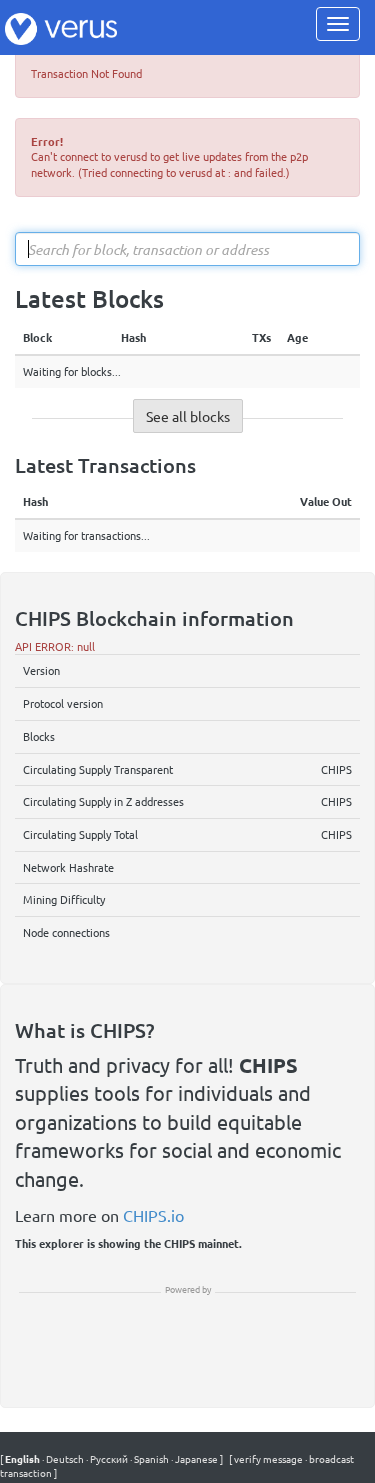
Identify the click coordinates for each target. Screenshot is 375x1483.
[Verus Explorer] (61, 27)
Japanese (195, 1458)
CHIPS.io (153, 1215)
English (23, 1458)
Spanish (150, 1458)
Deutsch (64, 1458)
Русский (108, 1458)
